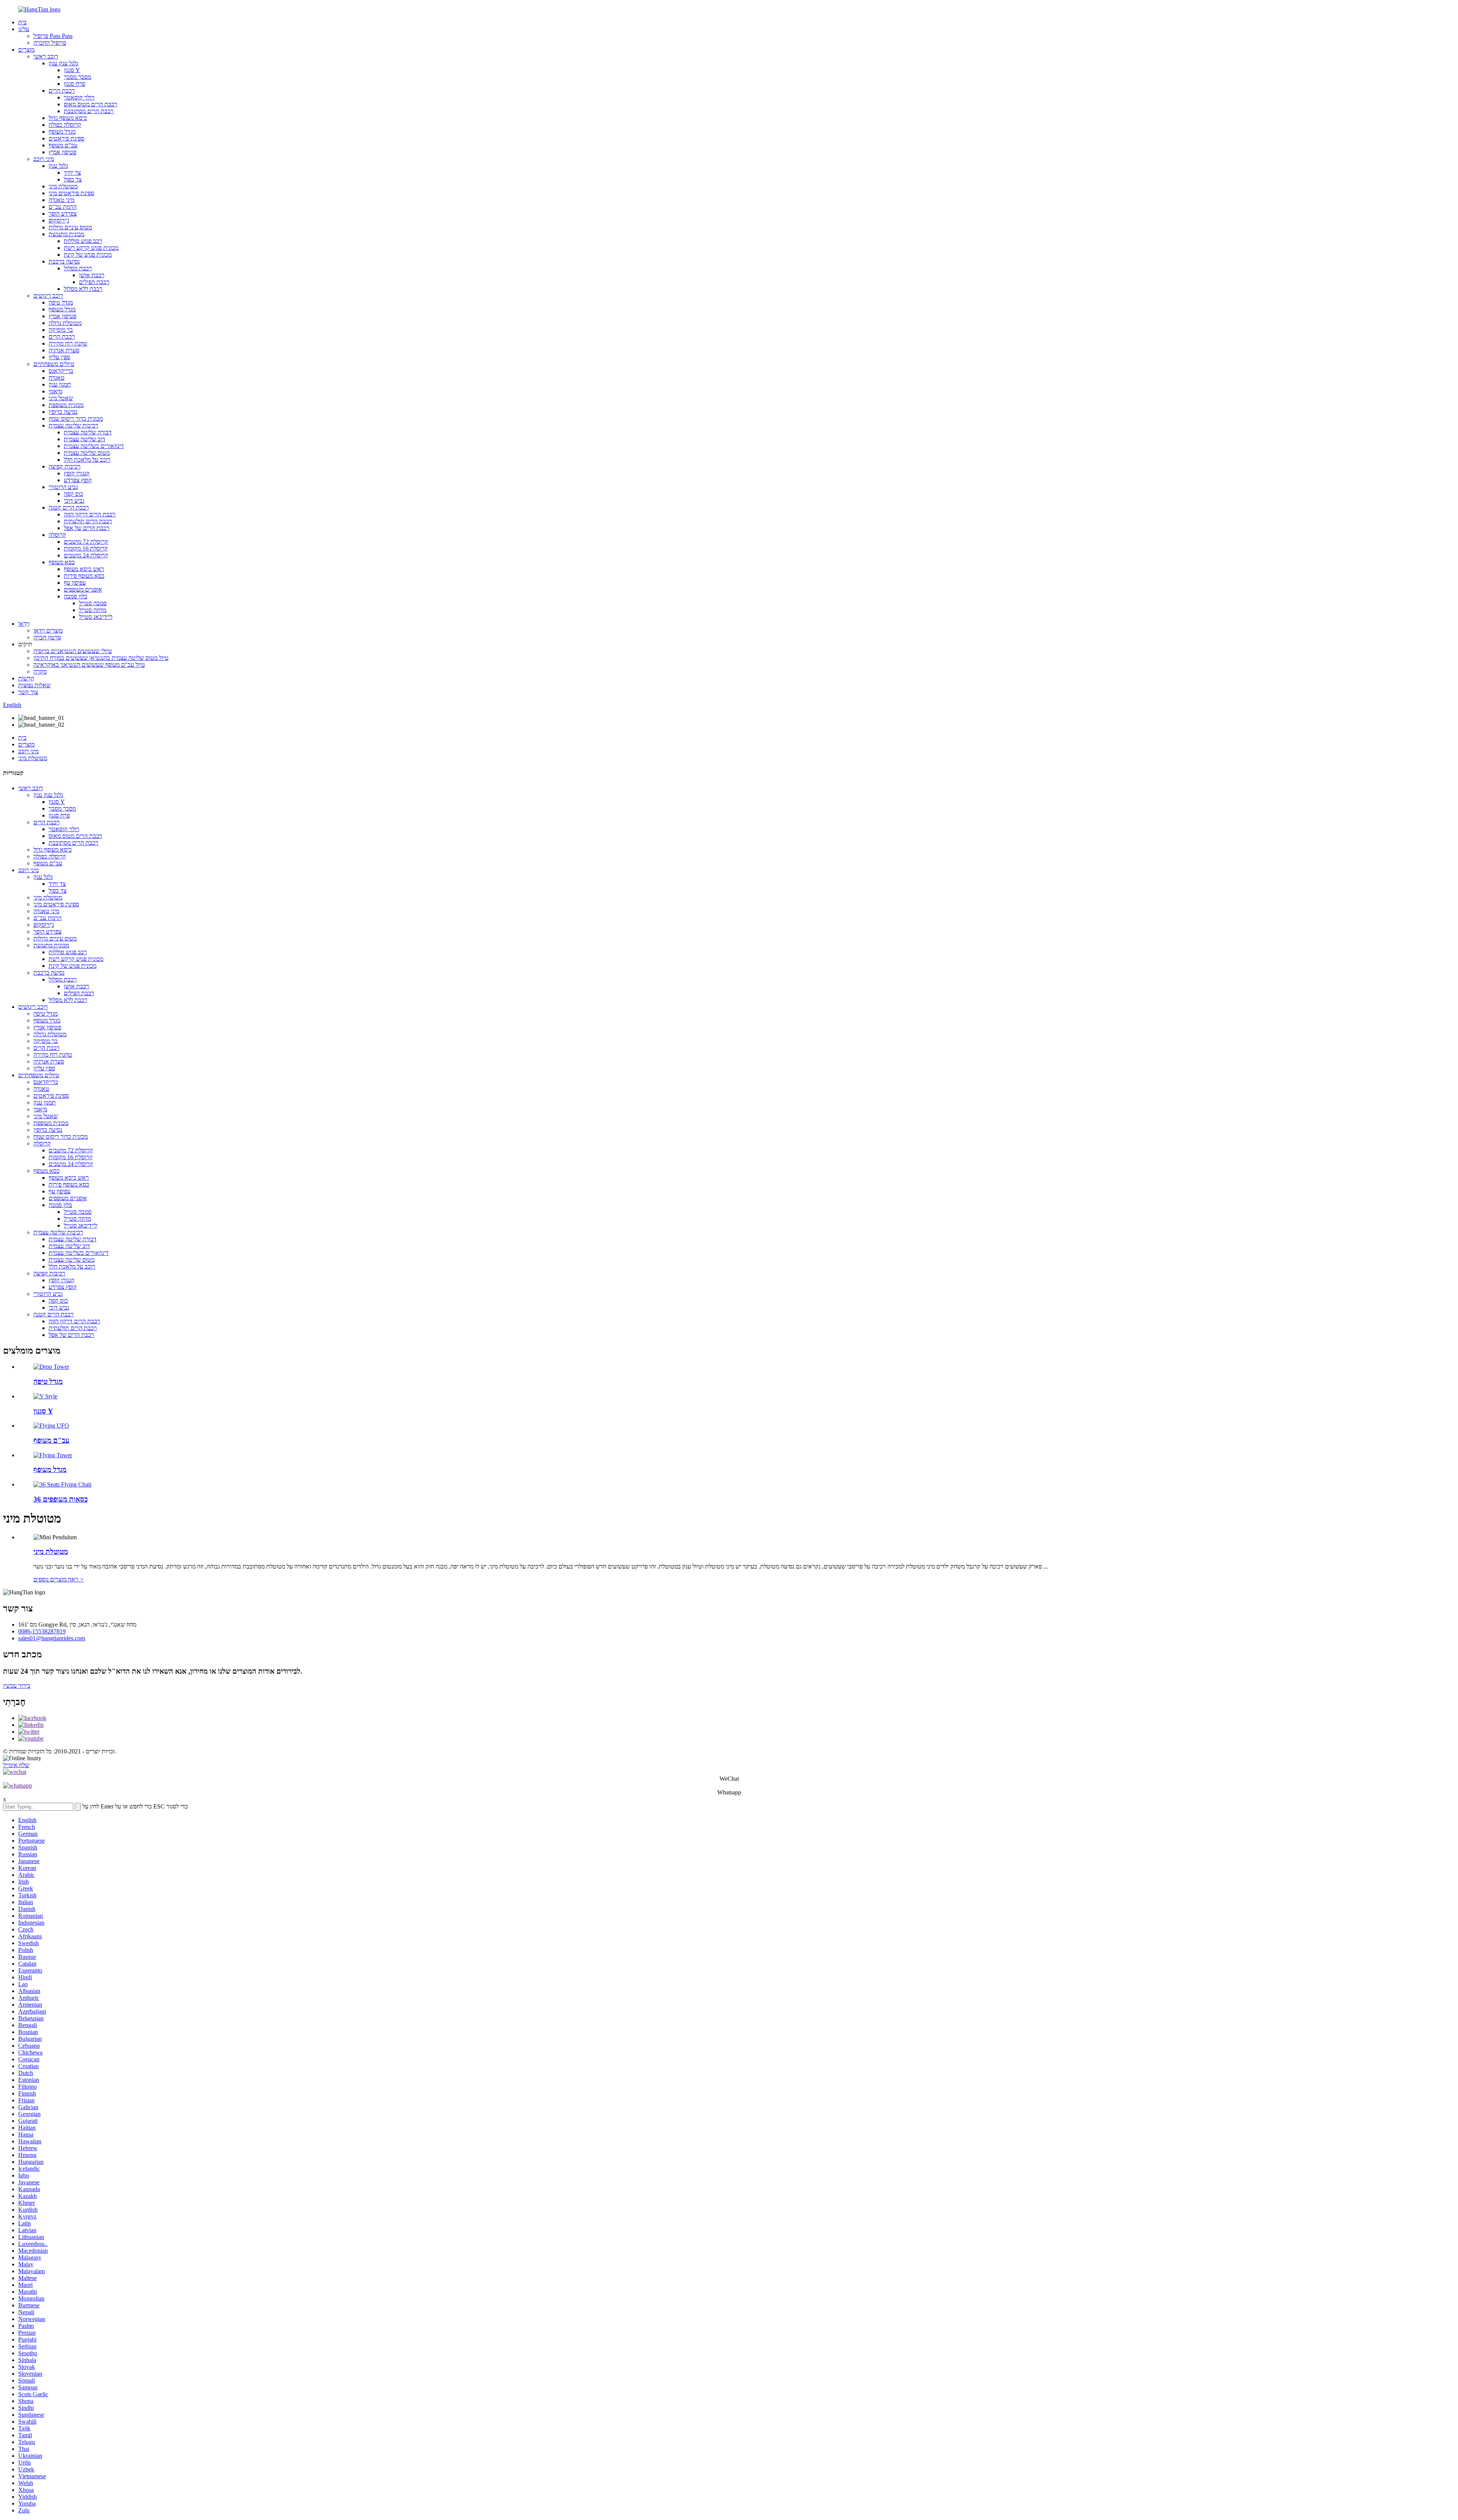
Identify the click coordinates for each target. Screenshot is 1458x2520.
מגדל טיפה (61, 302)
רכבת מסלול (78, 268)
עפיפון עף (75, 583)
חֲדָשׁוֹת (26, 678)
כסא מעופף (62, 562)
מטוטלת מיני (63, 186)
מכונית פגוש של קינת (88, 255)
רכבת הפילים (94, 282)
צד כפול (73, 179)
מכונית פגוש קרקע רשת (91, 248)
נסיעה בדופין (63, 412)
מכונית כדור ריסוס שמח (76, 419)
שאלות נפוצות (34, 685)
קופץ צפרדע (78, 480)
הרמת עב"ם (63, 207)
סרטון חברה (47, 637)
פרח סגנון (74, 84)
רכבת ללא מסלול (83, 289)
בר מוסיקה (61, 330)
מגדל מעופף (62, 132)
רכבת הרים (62, 91)
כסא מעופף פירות (84, 576)
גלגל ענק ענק (63, 63)
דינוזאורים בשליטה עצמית (94, 446)
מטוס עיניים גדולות (70, 227)
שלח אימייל (16, 1765)
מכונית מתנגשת (66, 234)
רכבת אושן (92, 275)
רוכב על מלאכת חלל (87, 460)
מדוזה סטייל (93, 610)
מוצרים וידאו (48, 630)
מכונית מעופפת (66, 405)
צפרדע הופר (63, 214)
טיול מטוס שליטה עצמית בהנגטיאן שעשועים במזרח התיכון (101, 658)
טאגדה (57, 378)
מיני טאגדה (62, 200)
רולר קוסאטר (79, 97)
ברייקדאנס (61, 371)
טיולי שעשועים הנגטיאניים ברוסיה (73, 651)
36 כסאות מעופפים (61, 1499)
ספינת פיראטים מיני (71, 193)
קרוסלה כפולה (65, 125)
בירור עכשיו (17, 1686)
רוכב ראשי (46, 56)
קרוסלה (57, 535)
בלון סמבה (76, 596)
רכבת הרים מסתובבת (89, 111)
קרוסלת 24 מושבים (86, 555)
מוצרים (26, 50)
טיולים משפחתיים (54, 364)
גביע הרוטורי (63, 487)
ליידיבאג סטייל (96, 617)
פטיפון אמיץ (62, 152)
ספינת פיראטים (66, 138)
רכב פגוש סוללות (83, 241)
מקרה (40, 671)
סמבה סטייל (93, 603)
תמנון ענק (60, 384)
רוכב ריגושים (48, 296)
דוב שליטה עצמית (84, 439)
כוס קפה (73, 494)
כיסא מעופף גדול (68, 118)
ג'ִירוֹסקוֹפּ (59, 220)
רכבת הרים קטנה (69, 507)
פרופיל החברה (50, 43)
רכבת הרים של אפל (87, 528)
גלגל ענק (58, 166)
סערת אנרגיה (64, 350)
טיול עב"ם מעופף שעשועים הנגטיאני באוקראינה (89, 665)
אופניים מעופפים (83, 589)
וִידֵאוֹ (24, 624)
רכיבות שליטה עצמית (73, 425)
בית (22, 22)
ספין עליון (59, 357)
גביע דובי (74, 501)
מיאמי (55, 391)
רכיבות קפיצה (65, 466)
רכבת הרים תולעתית (88, 521)
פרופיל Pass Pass (53, 36)
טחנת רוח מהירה (68, 343)
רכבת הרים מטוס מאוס (91, 104)
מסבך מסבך (77, 77)
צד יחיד (72, 173)
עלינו (24, 29)
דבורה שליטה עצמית (88, 432)
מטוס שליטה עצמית (87, 453)
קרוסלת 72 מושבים (86, 542)
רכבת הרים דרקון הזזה (90, 514)
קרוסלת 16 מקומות (86, 548)
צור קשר (28, 692)
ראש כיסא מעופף (84, 569)
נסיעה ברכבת (64, 261)
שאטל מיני (61, 398)
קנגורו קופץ (77, 473)
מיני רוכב (44, 159)
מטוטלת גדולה (65, 323)
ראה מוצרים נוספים (59, 1579)
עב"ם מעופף (63, 145)
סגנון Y (72, 70)
